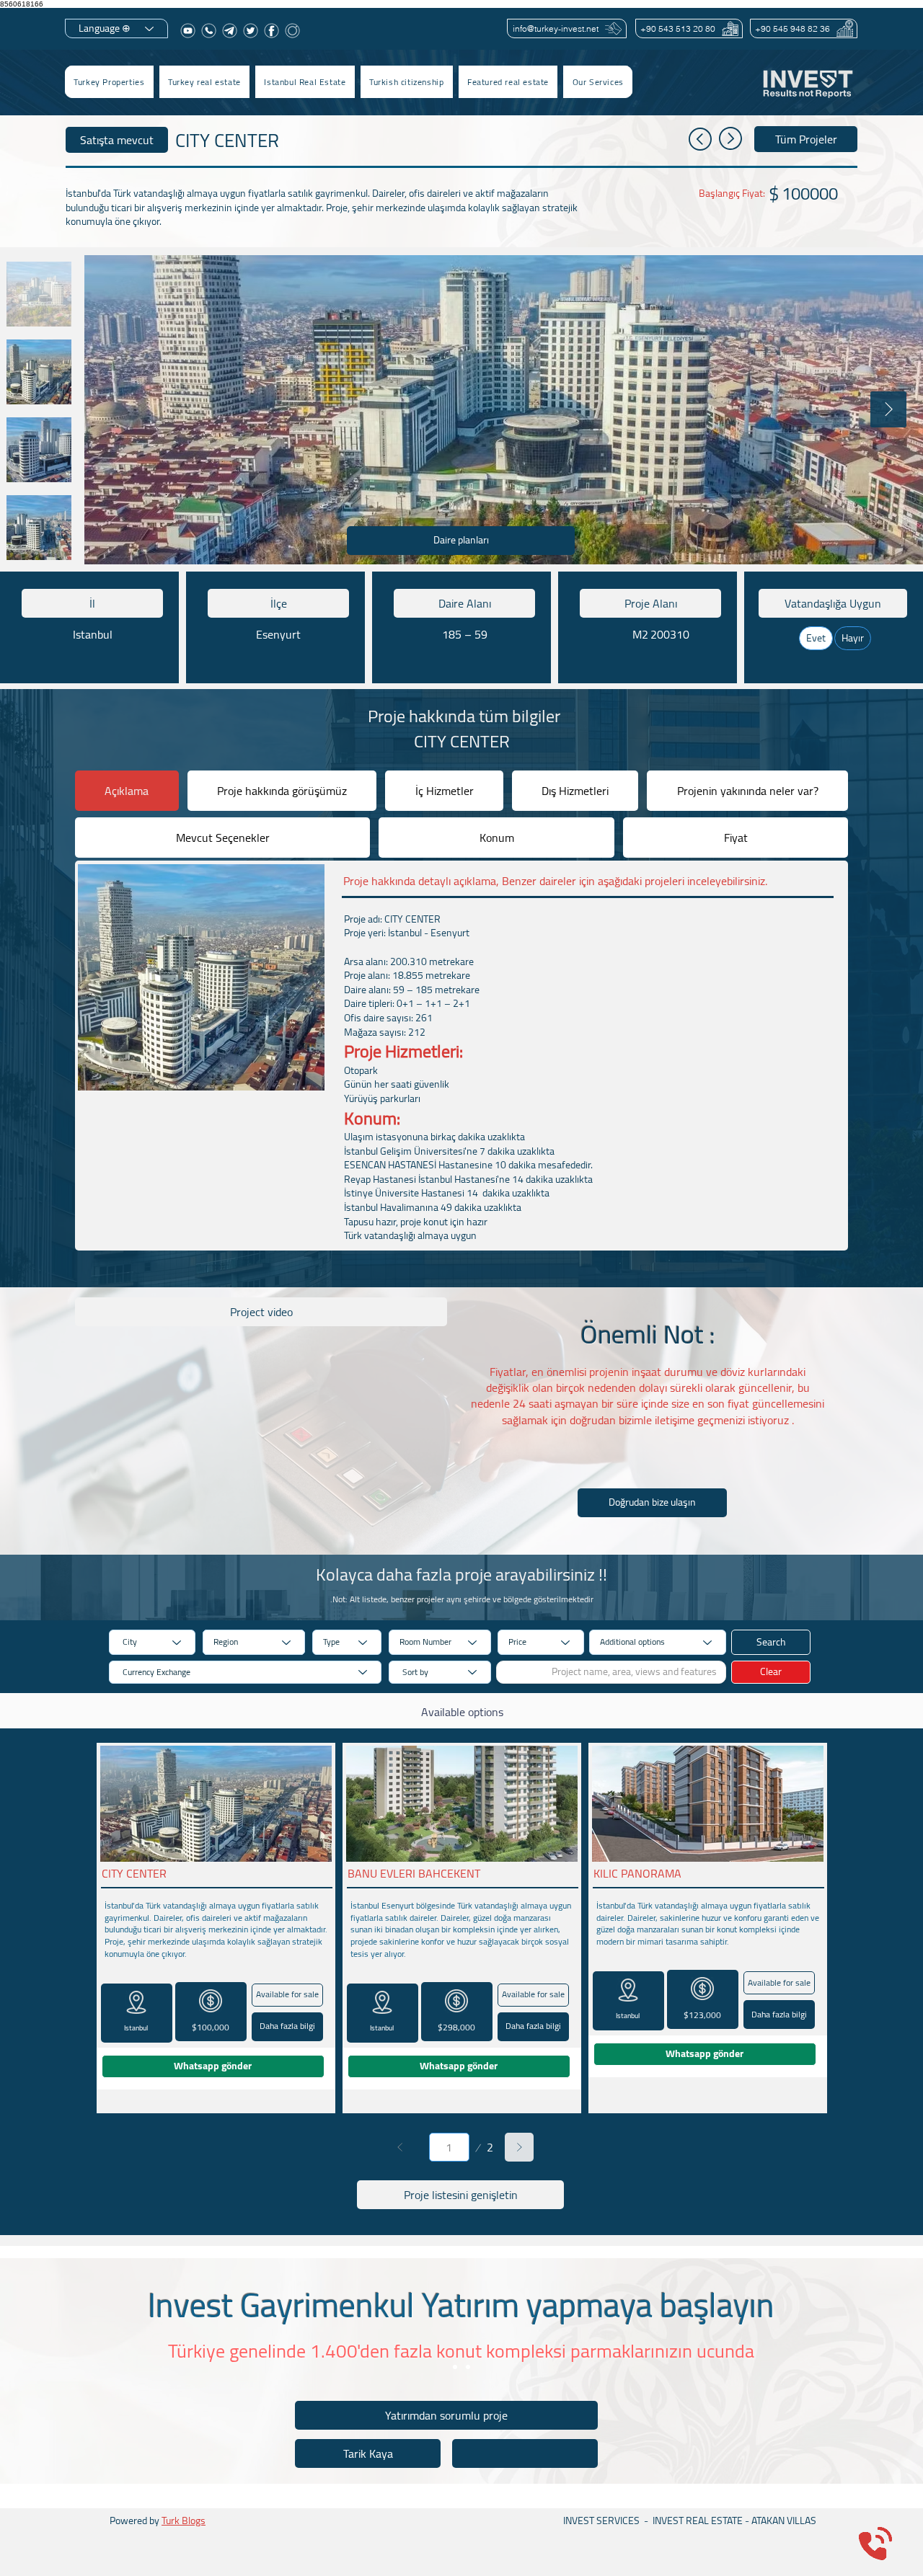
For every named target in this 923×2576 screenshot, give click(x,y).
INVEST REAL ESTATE (698, 2521)
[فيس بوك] (271, 31)
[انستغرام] (292, 31)
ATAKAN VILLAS (784, 2521)
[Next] (519, 2147)
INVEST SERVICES (601, 2521)
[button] (204, 82)
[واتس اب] (209, 31)
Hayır (853, 638)
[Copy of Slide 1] (468, 2367)
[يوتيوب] (188, 31)
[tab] (127, 791)
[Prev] (400, 2147)
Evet (816, 638)
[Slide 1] (455, 2367)
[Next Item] (888, 409)
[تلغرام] (230, 31)
